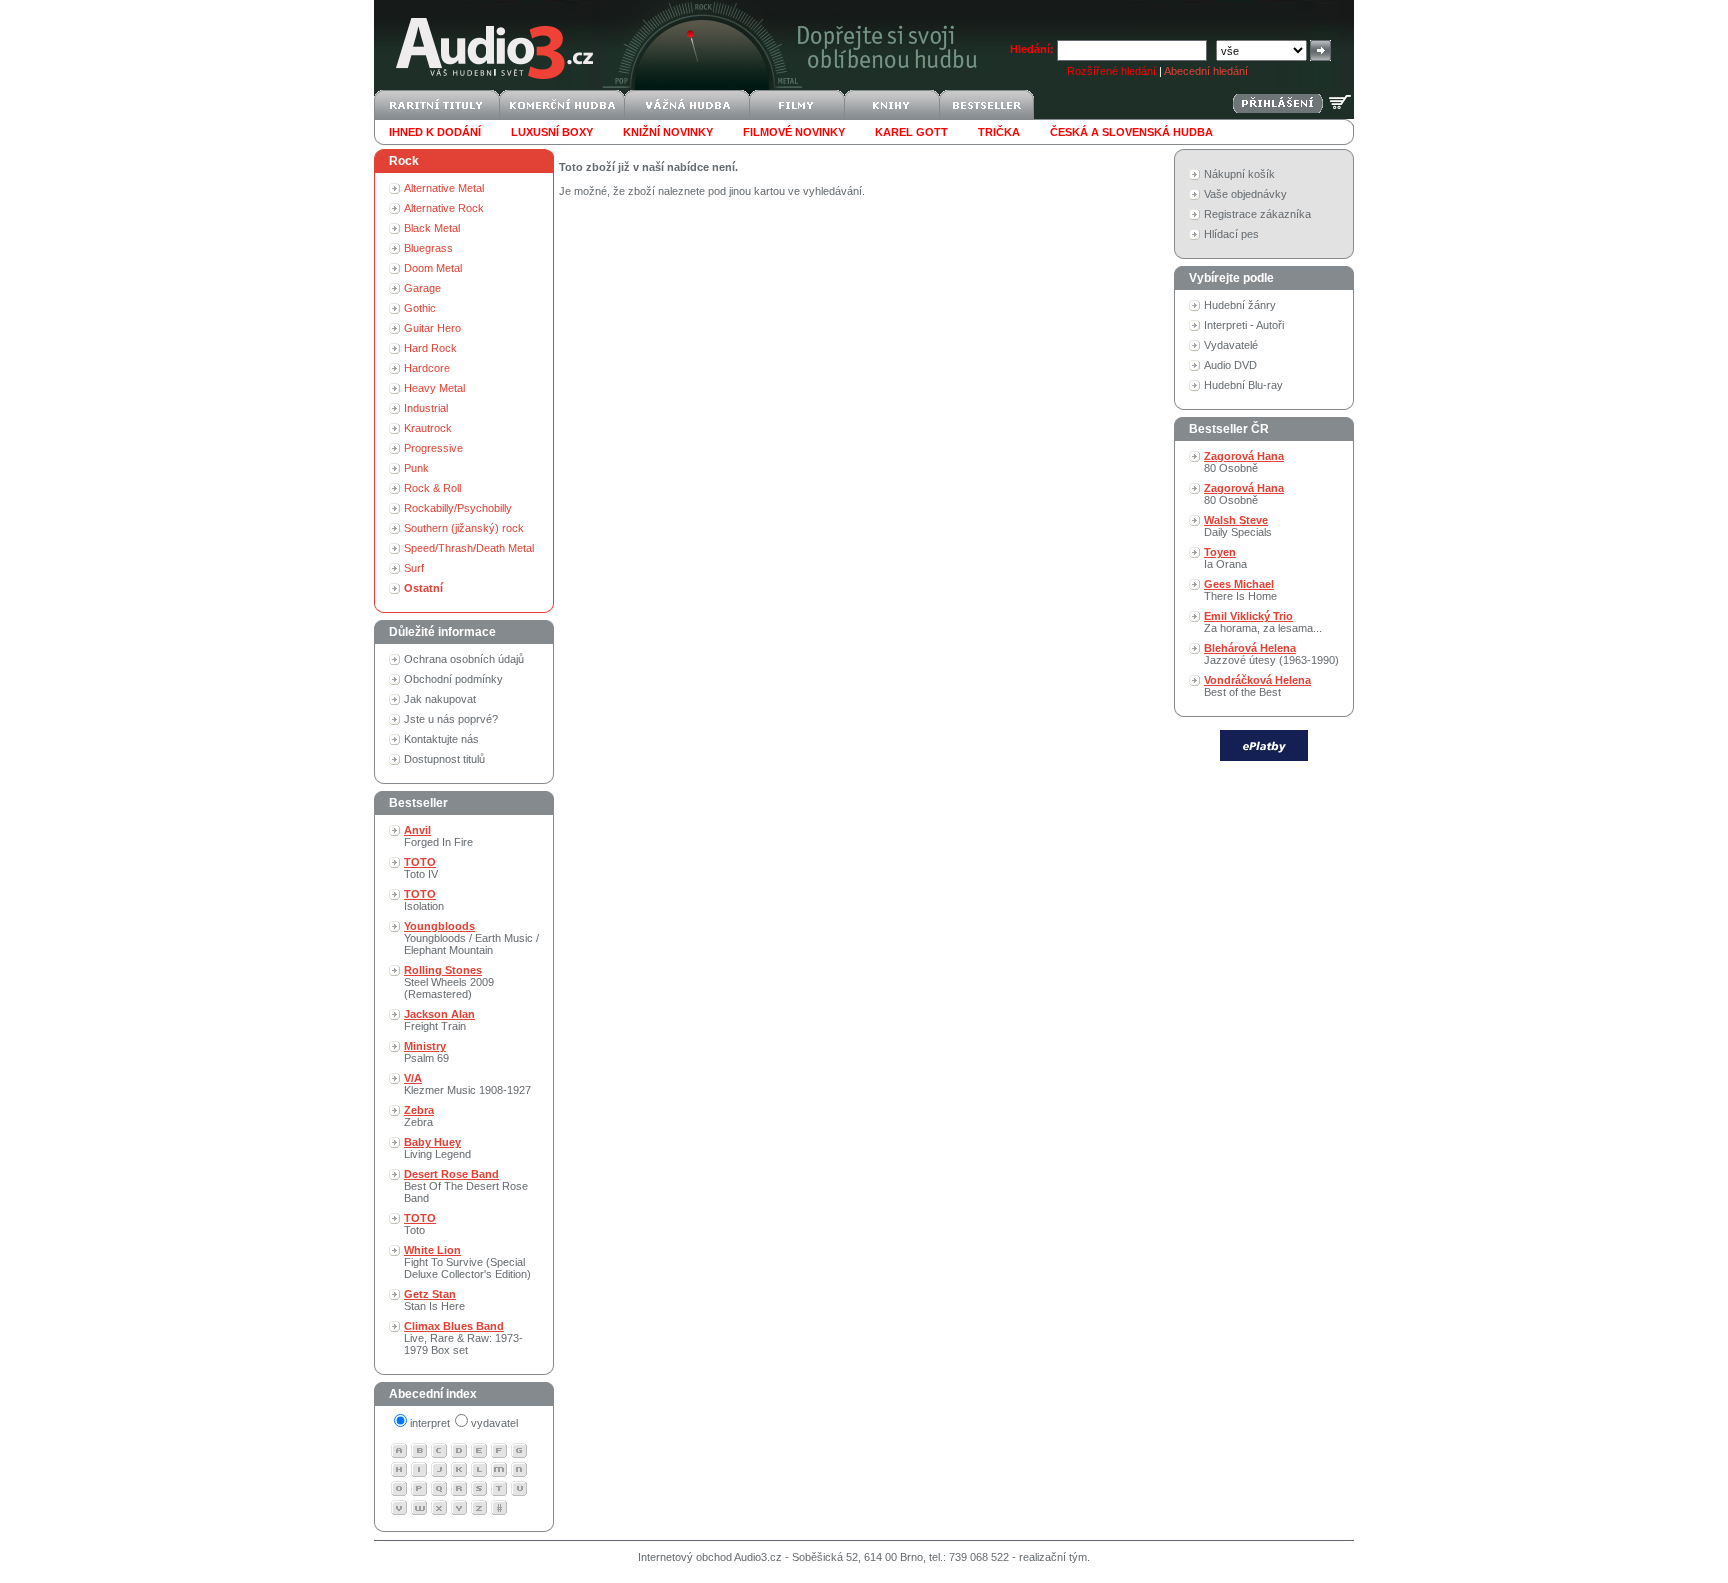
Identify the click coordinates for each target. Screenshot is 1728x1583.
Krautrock (428, 428)
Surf (414, 568)
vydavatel (494, 1423)
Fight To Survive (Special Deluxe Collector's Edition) (467, 1262)
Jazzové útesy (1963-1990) (1271, 654)
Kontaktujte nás (441, 739)
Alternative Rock (444, 208)
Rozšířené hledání (1111, 71)
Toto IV (421, 868)
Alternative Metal (444, 188)
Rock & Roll (432, 488)
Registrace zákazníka (1257, 214)
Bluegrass (428, 248)
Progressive (433, 448)
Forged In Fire (438, 836)
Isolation (424, 900)
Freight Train (439, 1020)
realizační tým (1053, 1557)
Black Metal (432, 228)
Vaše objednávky (1245, 194)
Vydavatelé (1231, 345)
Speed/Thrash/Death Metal (469, 548)
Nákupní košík (1239, 174)
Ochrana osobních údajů (464, 659)
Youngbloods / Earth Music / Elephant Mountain (471, 938)
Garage (422, 288)
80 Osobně (1244, 462)
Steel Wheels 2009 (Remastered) (449, 982)
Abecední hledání (1206, 71)
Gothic (420, 308)
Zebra (419, 1116)
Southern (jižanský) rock (464, 528)
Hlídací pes (1231, 234)
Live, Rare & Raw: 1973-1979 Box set (463, 1338)
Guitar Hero (432, 328)
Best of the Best (1257, 686)
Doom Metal (433, 268)
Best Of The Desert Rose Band (466, 1186)
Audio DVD (1230, 365)
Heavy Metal (434, 388)
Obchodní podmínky (453, 679)
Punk (416, 468)
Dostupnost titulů (444, 759)
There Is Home (1240, 590)
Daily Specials (1238, 526)
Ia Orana (1225, 558)
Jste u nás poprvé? (451, 719)
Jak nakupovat (440, 699)
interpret (430, 1423)
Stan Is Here (434, 1300)
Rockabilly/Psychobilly (458, 508)
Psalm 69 (426, 1052)
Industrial (426, 408)
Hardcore (427, 368)
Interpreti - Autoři (1244, 325)
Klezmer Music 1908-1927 (467, 1084)
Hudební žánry (1240, 305)
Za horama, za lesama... (1263, 622)
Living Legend (437, 1148)
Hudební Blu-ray (1243, 385)
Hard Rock (430, 348)
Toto (420, 1224)
